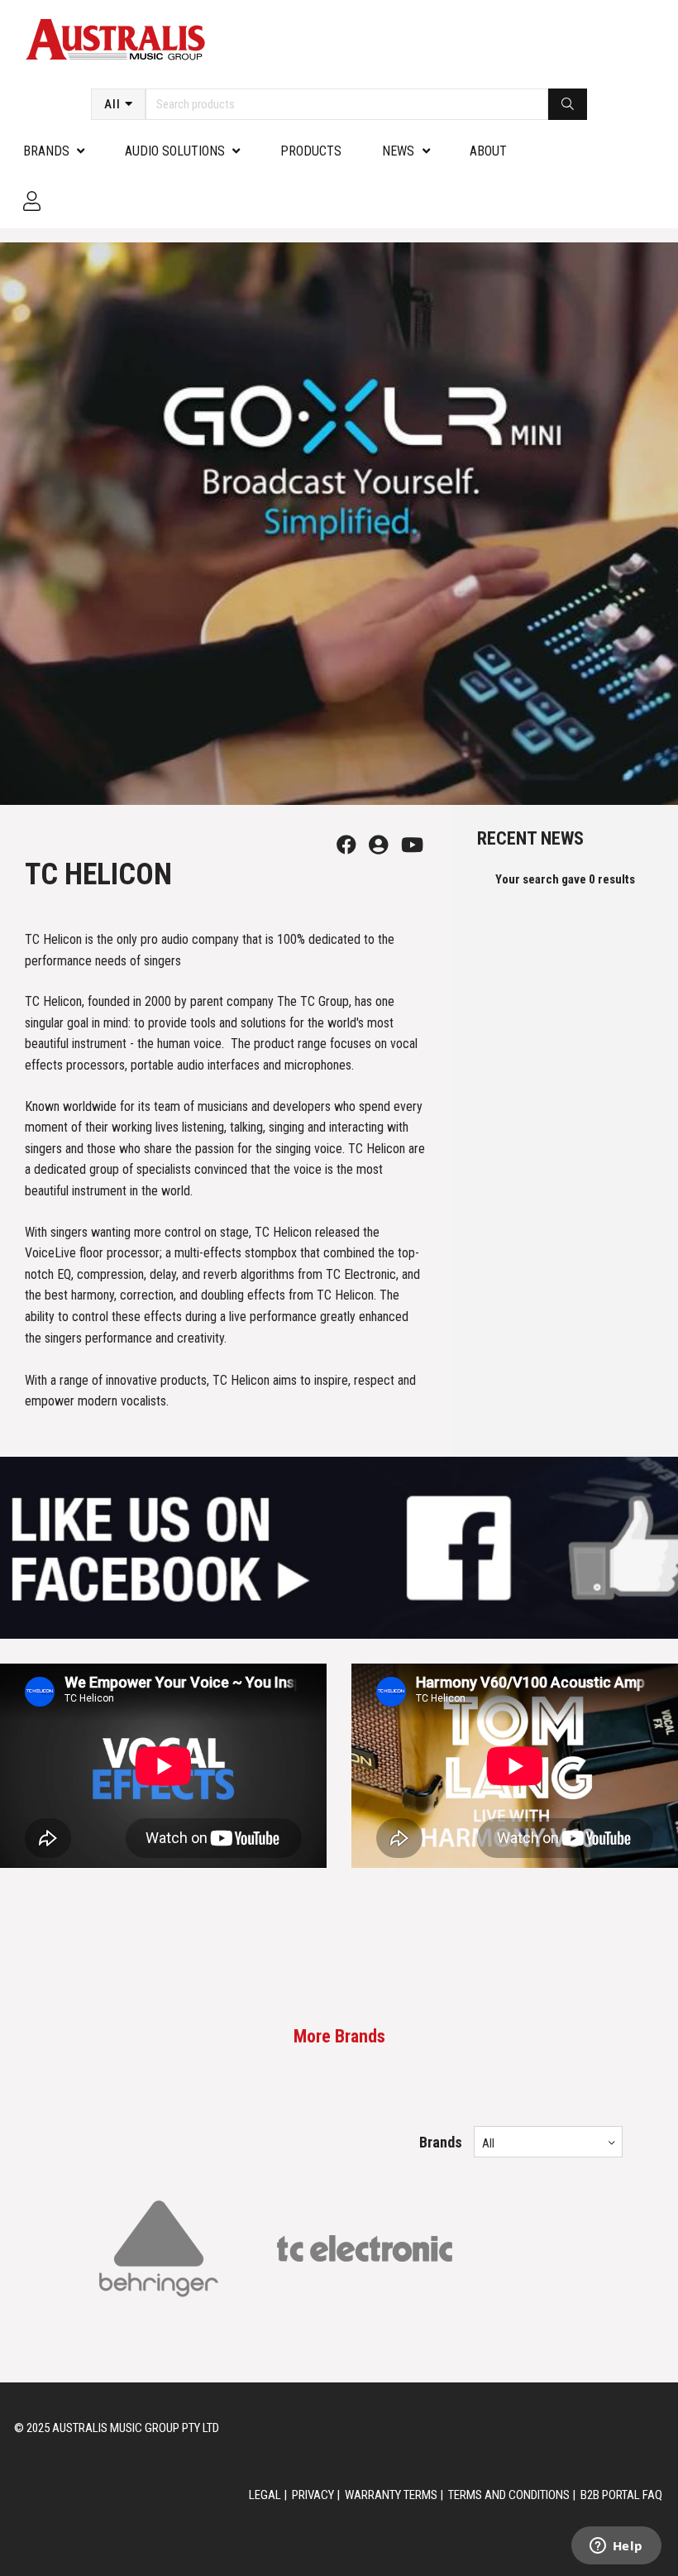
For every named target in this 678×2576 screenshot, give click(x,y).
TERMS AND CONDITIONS (509, 2495)
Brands (46, 151)
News (398, 151)
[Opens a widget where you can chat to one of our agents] (616, 2547)
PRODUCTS (311, 151)
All (112, 104)
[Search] (568, 104)
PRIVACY (313, 2495)
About (488, 151)
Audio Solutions (175, 151)
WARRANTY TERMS (391, 2495)
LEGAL (265, 2495)
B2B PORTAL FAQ (621, 2495)
